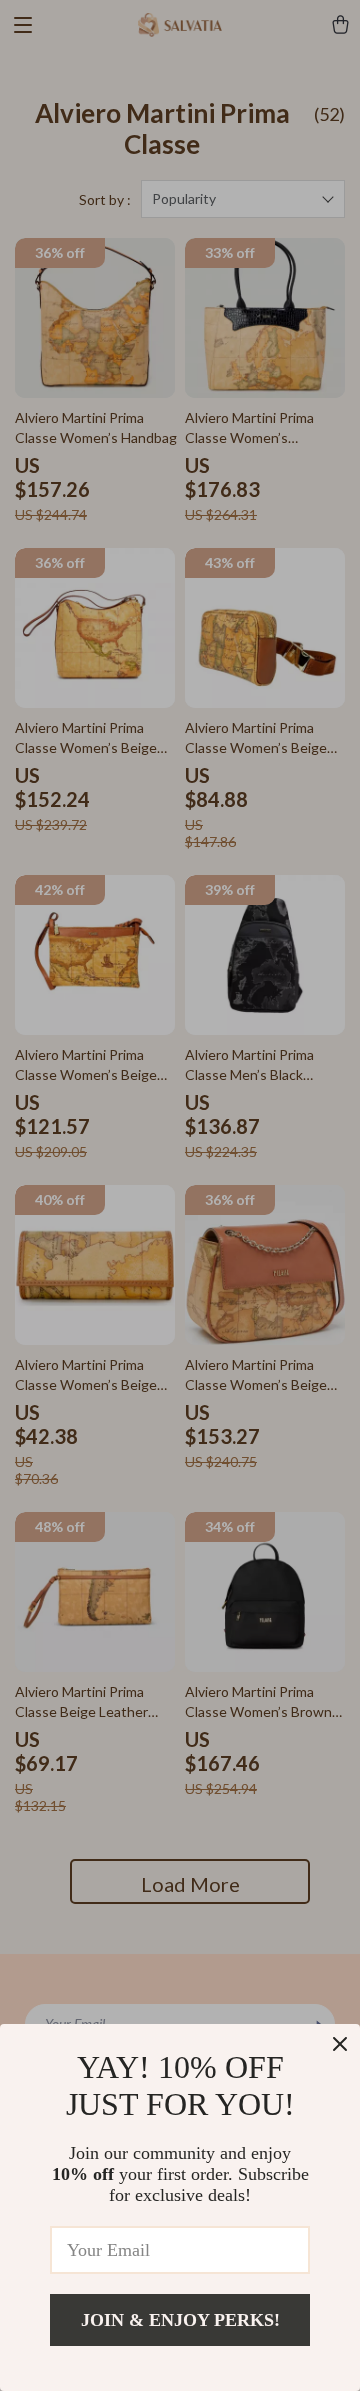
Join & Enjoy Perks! (180, 2320)
